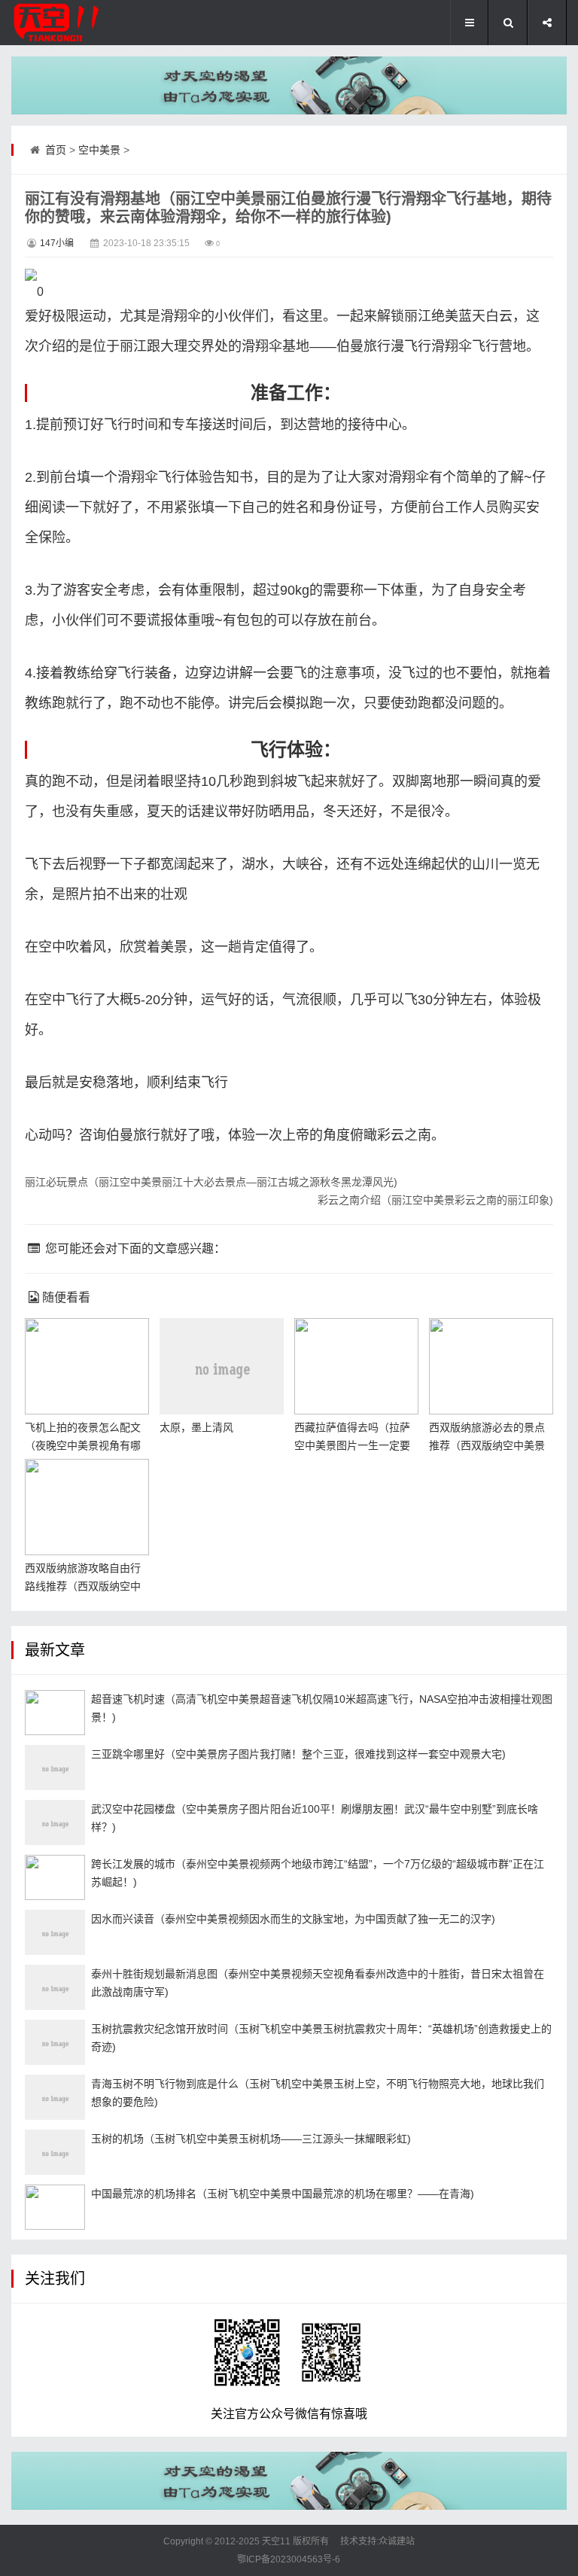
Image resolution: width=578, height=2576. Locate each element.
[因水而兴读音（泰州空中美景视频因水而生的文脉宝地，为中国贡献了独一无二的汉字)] (55, 1932)
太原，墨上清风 (196, 1427)
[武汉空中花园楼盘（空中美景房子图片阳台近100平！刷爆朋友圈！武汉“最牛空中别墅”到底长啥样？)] (55, 1822)
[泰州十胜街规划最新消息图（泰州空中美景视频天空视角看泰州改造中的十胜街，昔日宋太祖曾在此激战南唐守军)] (55, 1987)
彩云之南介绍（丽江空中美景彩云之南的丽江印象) (435, 1200)
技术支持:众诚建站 (377, 2541)
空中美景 (99, 150)
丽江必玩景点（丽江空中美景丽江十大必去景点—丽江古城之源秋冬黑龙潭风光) (211, 1182)
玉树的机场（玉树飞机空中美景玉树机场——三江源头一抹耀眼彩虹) (251, 2139)
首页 (56, 150)
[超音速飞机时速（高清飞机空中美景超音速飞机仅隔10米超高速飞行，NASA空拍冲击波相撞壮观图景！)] (55, 1713)
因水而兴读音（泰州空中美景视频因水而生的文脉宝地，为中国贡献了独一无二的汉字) (293, 1919)
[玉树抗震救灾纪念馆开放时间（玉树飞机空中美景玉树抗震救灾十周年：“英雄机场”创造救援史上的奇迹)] (55, 2042)
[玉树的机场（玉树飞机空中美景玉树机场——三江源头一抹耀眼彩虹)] (55, 2152)
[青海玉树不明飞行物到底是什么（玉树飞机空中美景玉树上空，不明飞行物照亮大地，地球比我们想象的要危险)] (55, 2097)
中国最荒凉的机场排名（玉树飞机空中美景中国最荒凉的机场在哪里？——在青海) (283, 2194)
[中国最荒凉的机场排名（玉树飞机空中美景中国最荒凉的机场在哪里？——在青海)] (55, 2207)
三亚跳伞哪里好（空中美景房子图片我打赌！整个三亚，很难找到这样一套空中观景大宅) (298, 1754)
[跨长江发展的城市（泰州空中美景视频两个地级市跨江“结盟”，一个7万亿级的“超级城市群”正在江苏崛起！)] (55, 1877)
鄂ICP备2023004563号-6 (289, 2559)
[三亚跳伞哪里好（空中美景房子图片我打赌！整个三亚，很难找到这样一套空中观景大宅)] (55, 1768)
